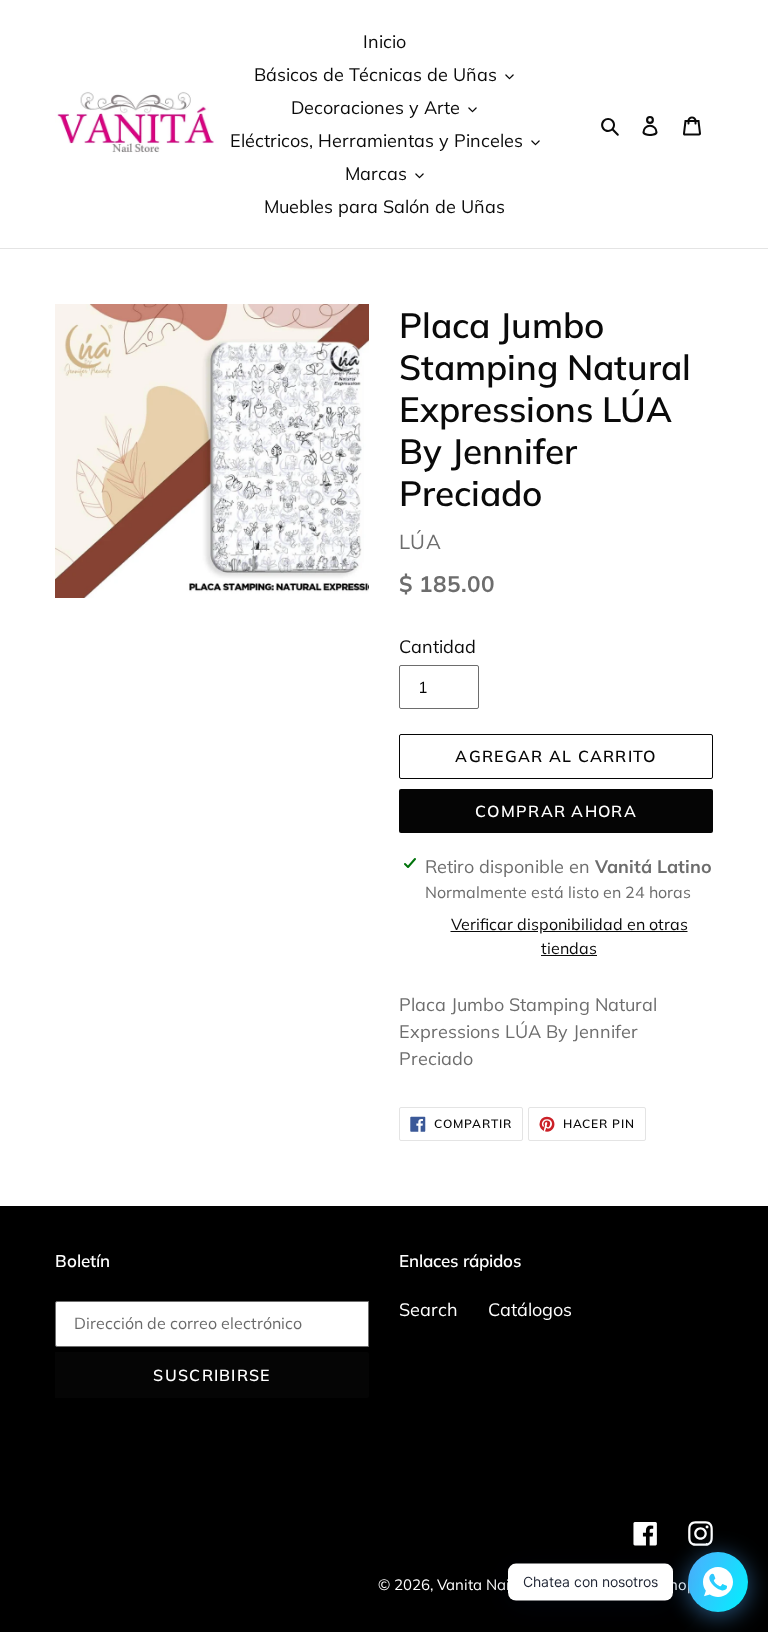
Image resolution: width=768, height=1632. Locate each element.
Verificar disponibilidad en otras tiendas (569, 936)
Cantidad (437, 646)
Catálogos (530, 1309)
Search (428, 1309)
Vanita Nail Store (495, 1584)
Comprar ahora (556, 811)
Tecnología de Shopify (636, 1584)
